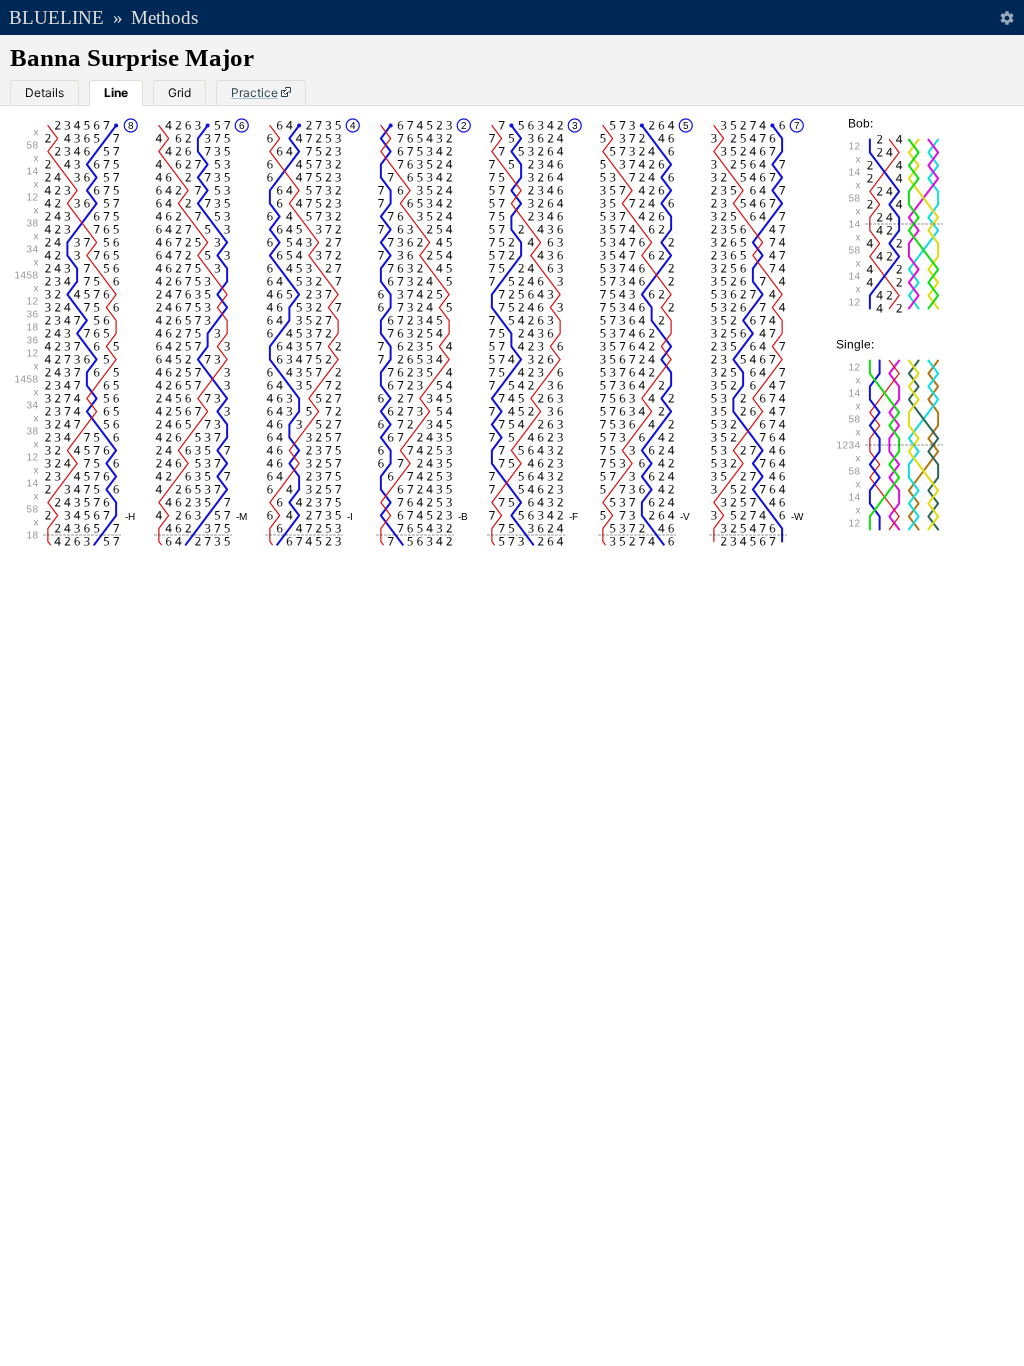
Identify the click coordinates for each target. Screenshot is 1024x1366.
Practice (254, 92)
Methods (164, 17)
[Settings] (1006, 17)
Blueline (56, 17)
